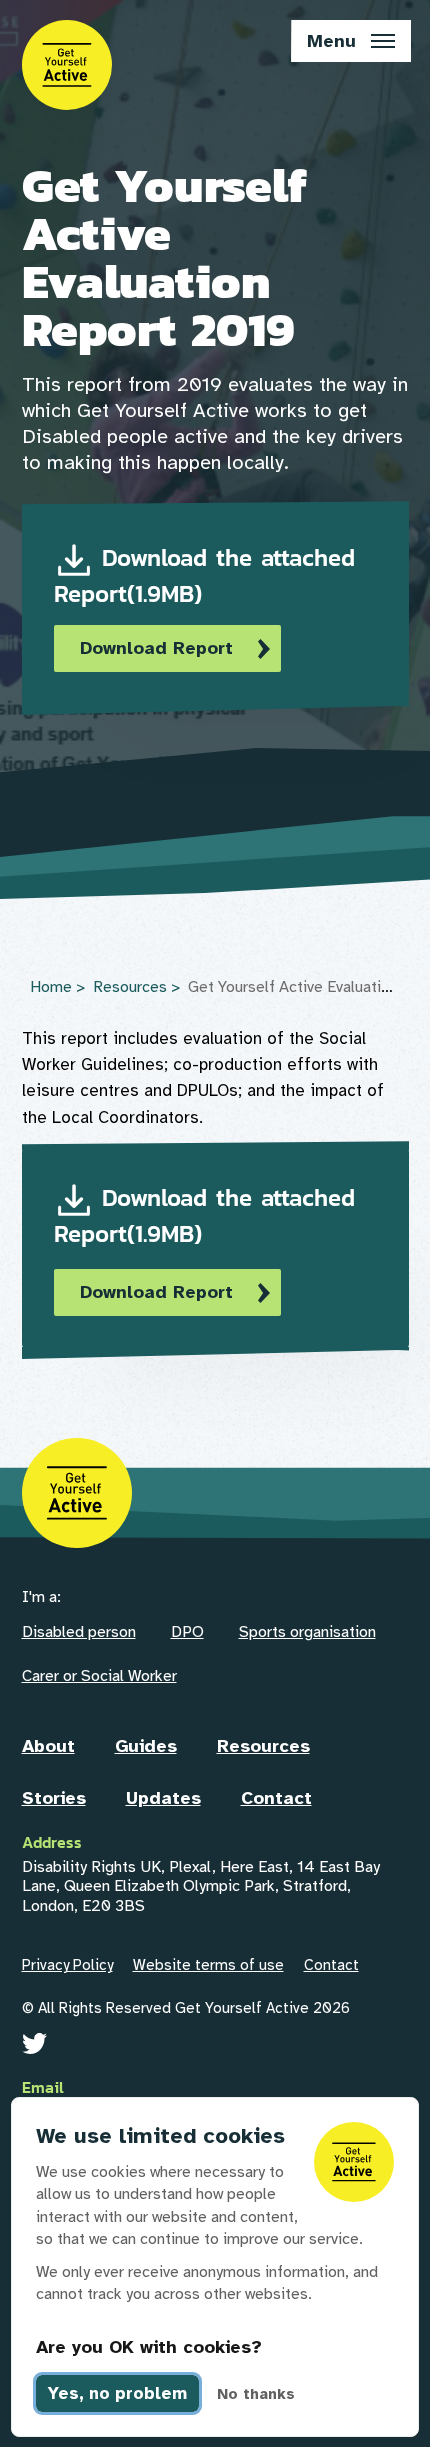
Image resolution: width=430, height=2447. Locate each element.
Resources (130, 987)
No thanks (256, 2394)
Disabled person (79, 1632)
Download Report (156, 648)
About (48, 1746)
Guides (146, 1746)
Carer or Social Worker (99, 1676)
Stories (54, 1798)
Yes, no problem (117, 2393)
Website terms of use (208, 1965)
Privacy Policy (67, 1965)
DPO (187, 1632)
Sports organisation (307, 1632)
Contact (276, 1798)
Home (51, 987)
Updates (163, 1798)
